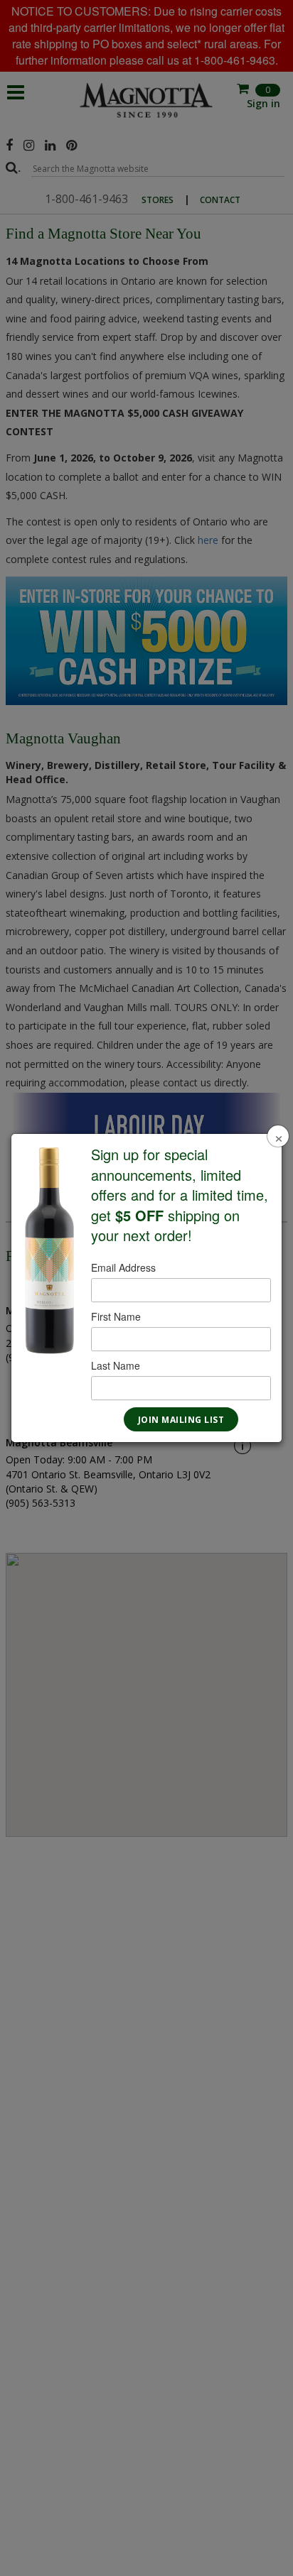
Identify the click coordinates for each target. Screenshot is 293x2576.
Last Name (116, 1365)
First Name (116, 1316)
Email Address (123, 1267)
